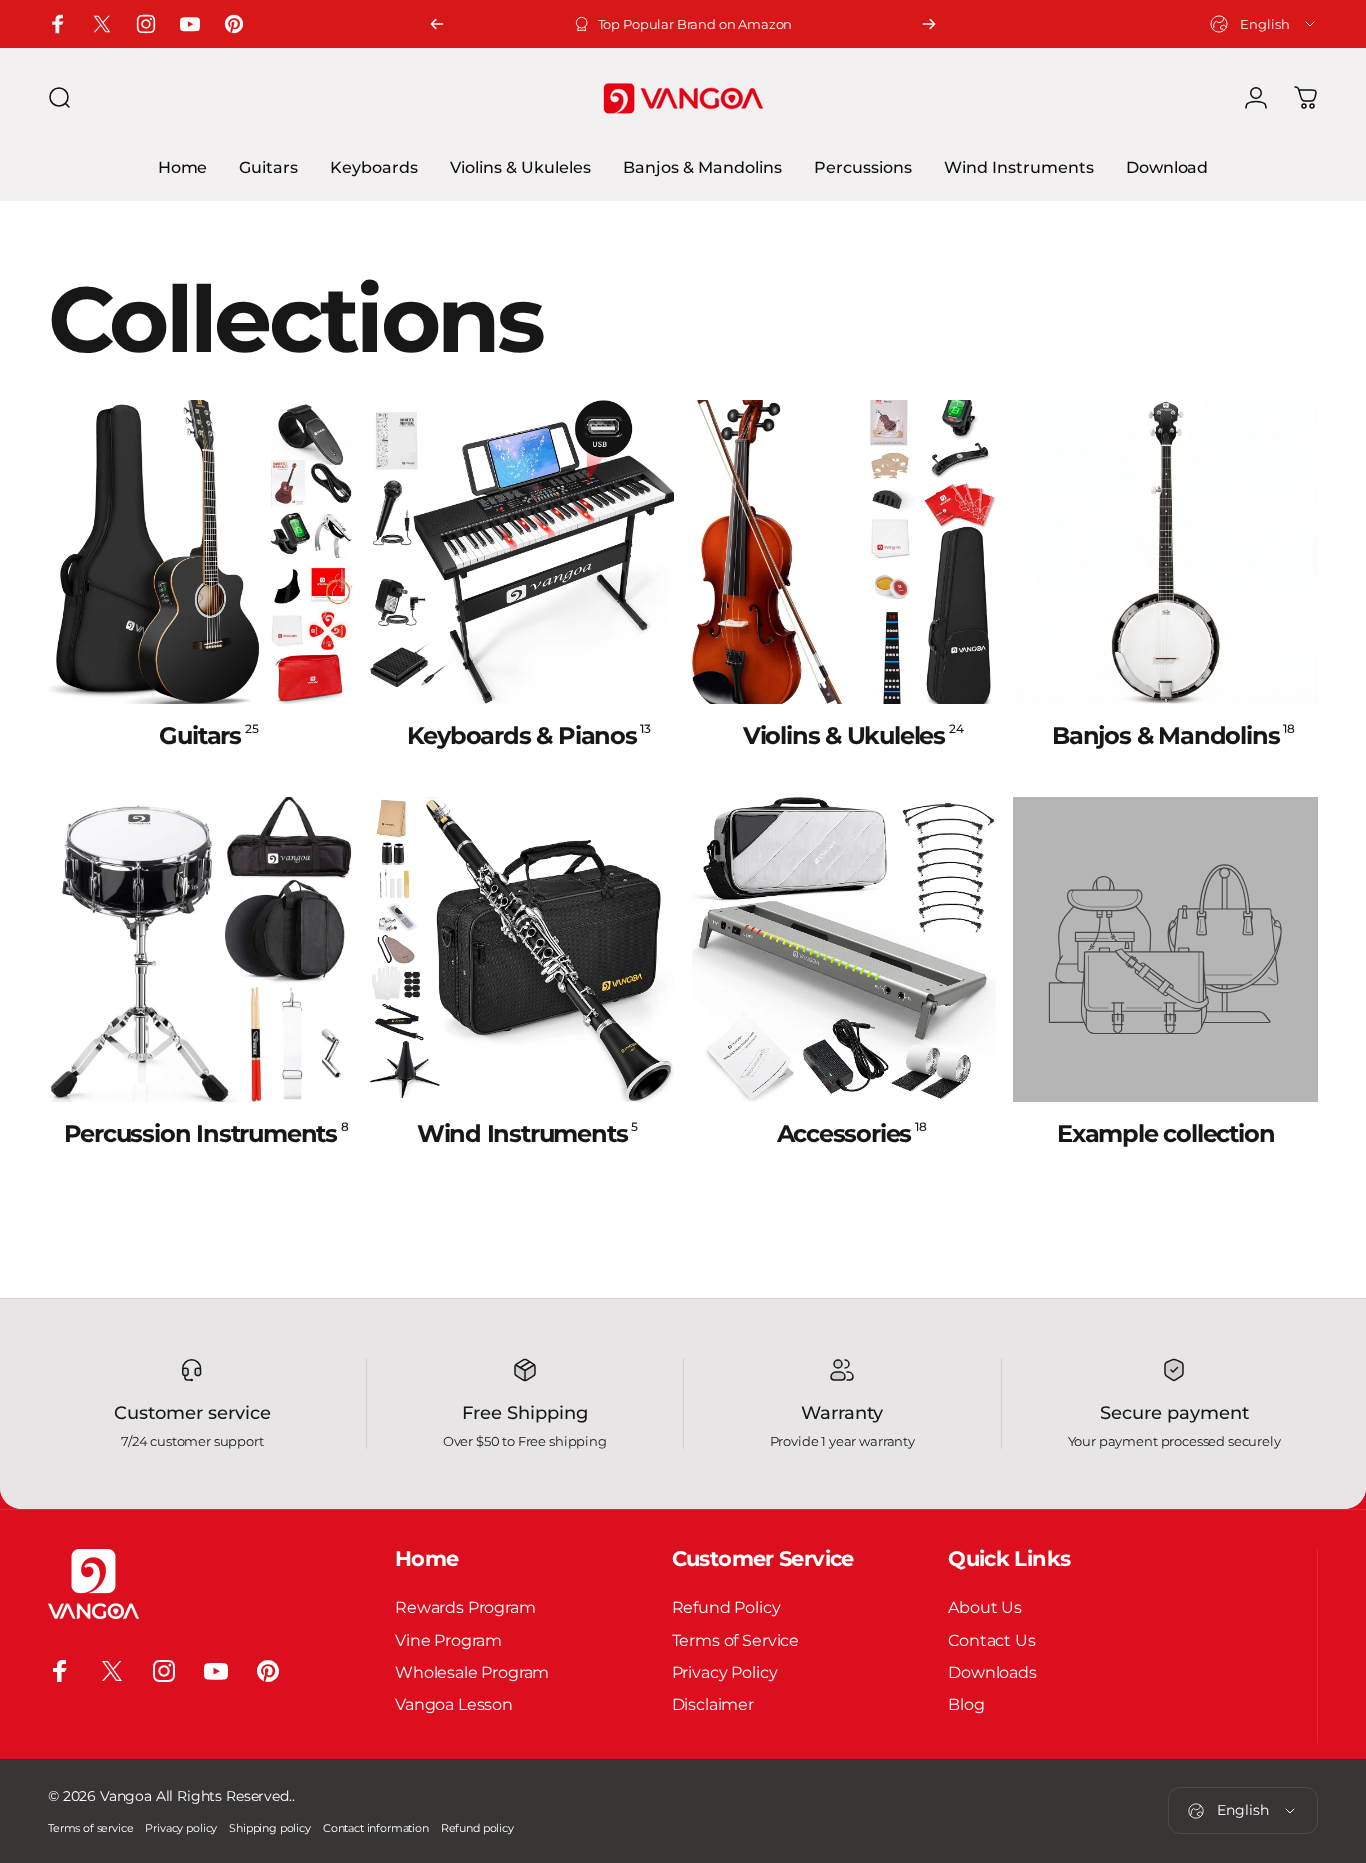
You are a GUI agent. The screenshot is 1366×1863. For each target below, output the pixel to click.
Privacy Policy (725, 1672)
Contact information (376, 1828)
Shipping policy (270, 1828)
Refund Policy (726, 1607)
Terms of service (90, 1828)
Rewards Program (465, 1607)
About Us (985, 1607)
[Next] (929, 24)
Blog (966, 1704)
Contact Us (991, 1640)
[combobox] (1264, 24)
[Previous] (437, 24)
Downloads (992, 1672)
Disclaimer (713, 1704)
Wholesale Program (472, 1672)
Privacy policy (181, 1828)
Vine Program (448, 1640)
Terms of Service (735, 1640)
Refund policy (477, 1828)
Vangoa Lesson (454, 1704)
